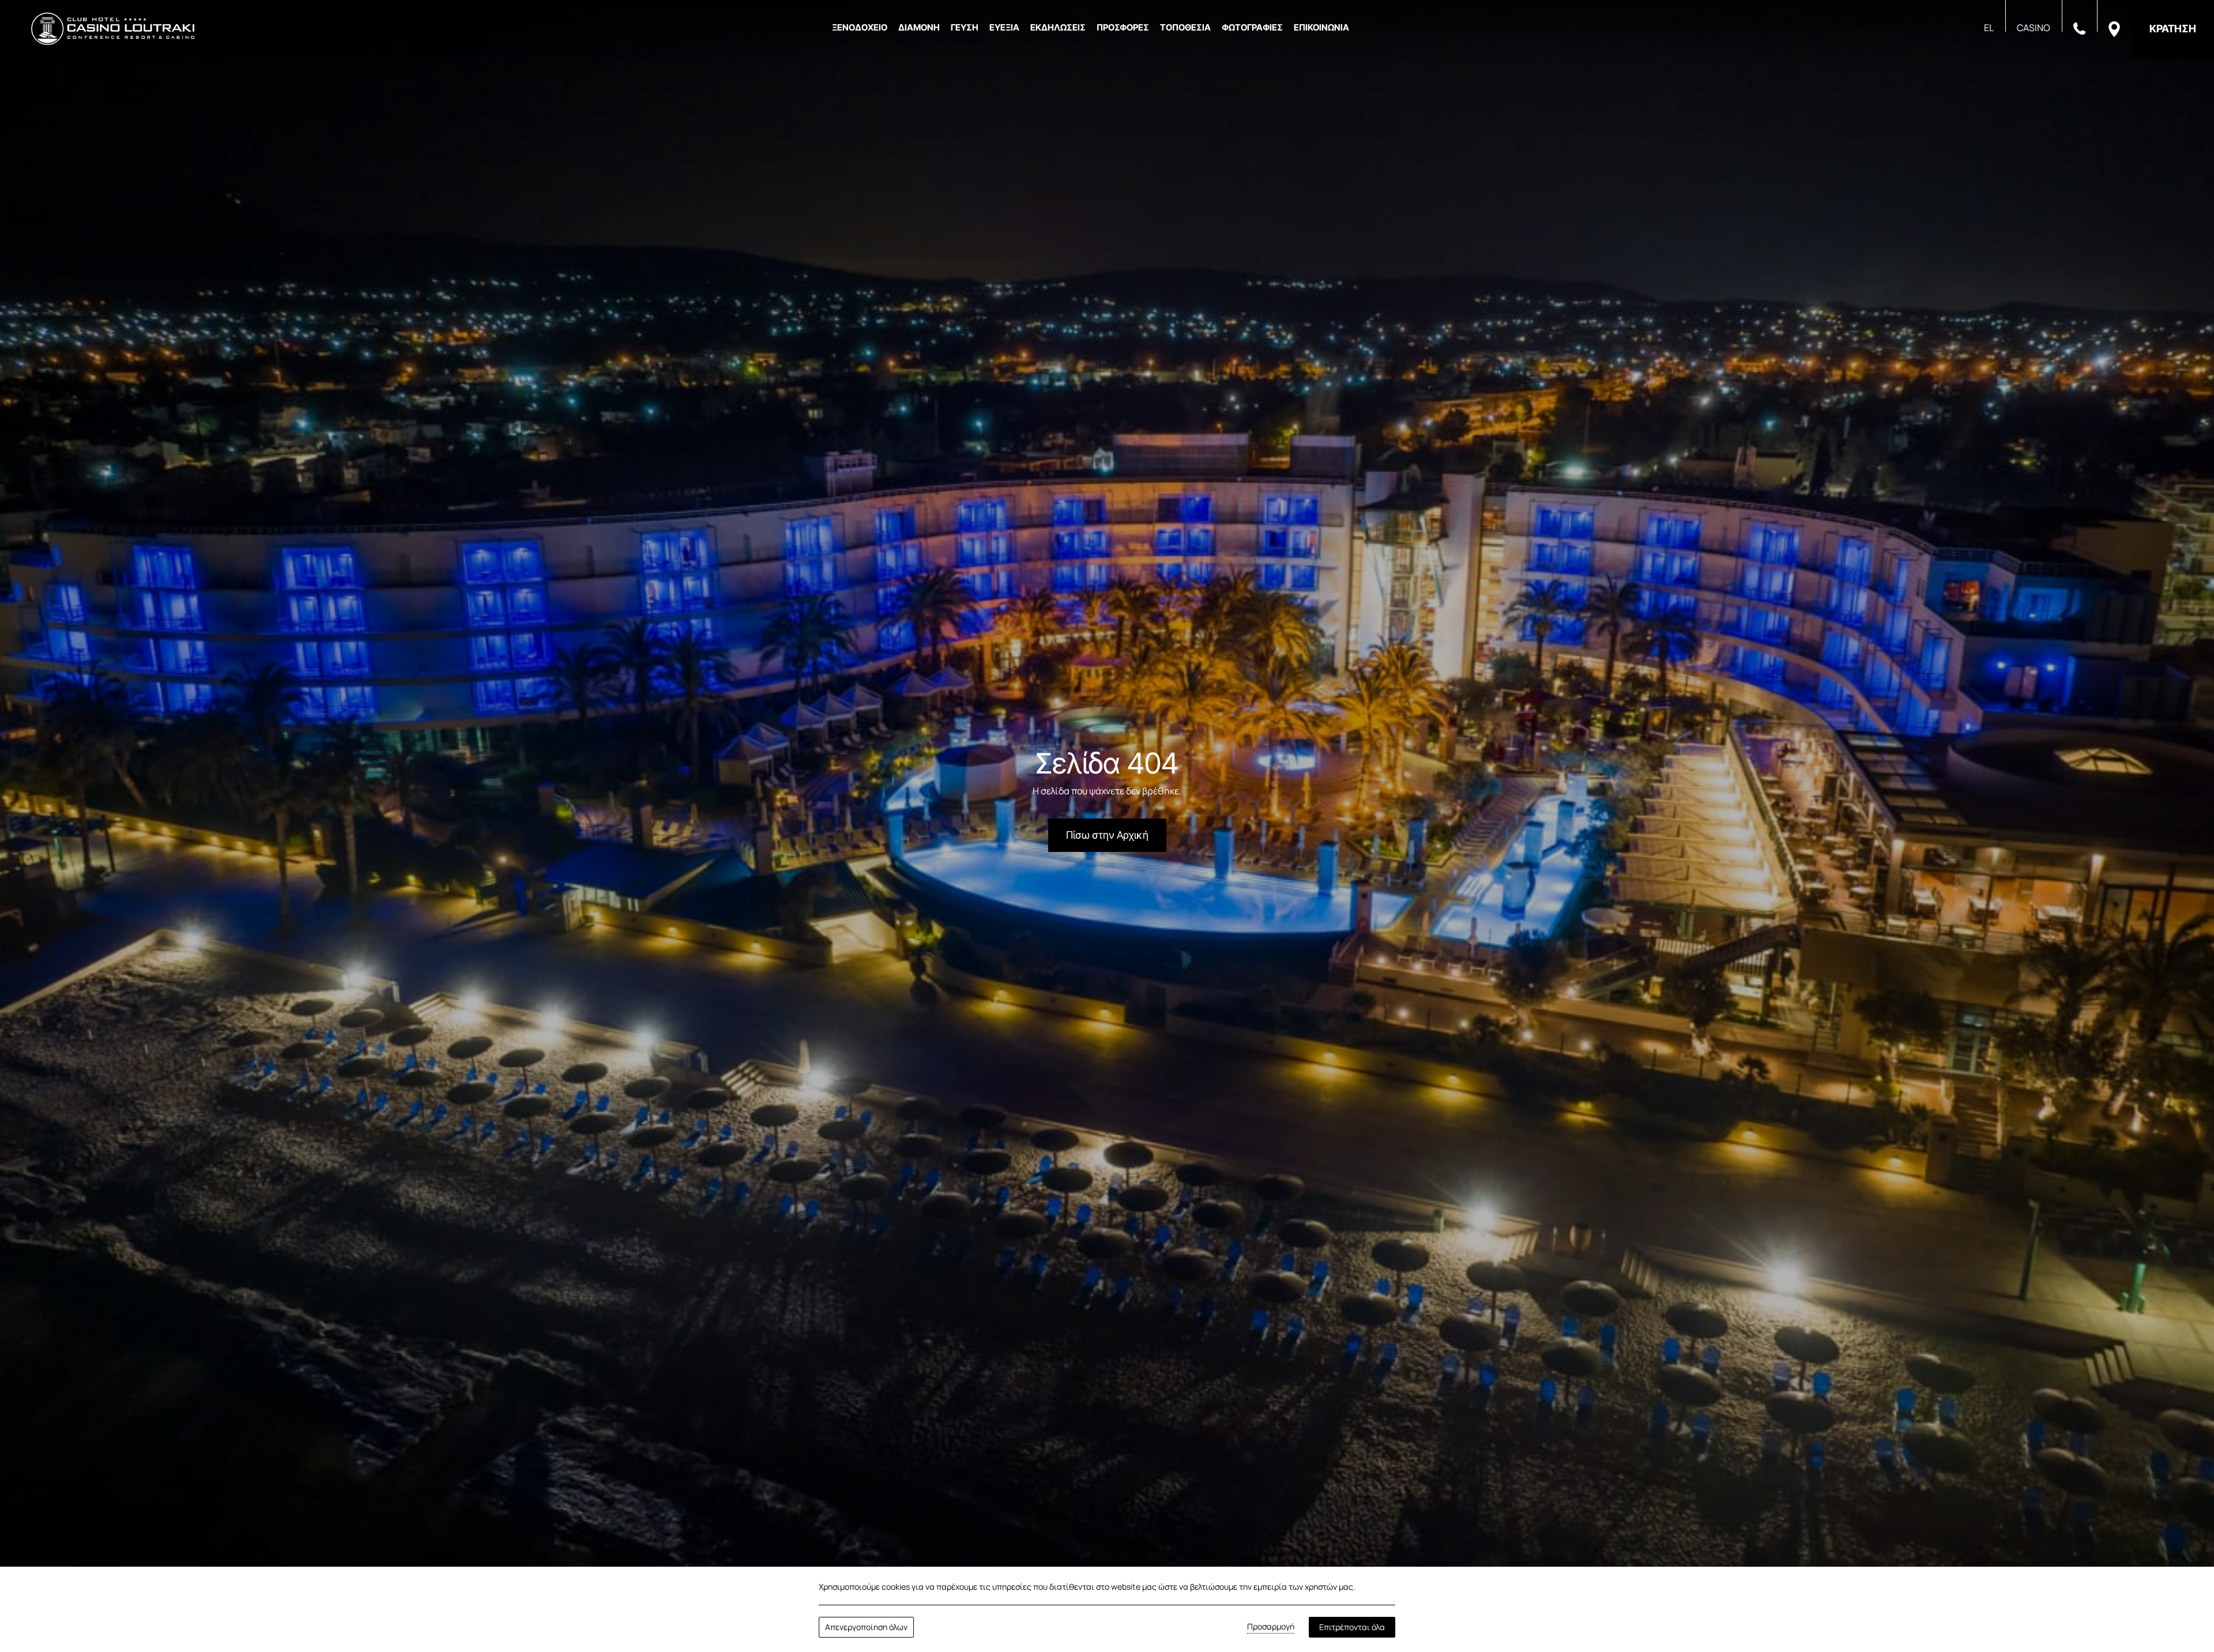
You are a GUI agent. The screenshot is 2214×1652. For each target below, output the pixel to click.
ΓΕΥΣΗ (965, 27)
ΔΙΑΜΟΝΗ (919, 27)
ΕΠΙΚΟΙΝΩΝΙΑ (1321, 27)
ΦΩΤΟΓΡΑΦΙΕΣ (1252, 27)
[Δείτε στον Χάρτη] (2114, 28)
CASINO (2034, 28)
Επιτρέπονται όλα (1352, 1627)
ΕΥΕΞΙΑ (1004, 27)
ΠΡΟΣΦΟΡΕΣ (1123, 27)
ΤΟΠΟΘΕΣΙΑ (1185, 27)
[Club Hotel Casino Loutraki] (113, 29)
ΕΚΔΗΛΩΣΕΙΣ (1058, 27)
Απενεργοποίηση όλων (866, 1627)
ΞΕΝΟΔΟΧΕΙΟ (860, 27)
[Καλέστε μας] (2079, 28)
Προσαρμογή (1271, 1626)
